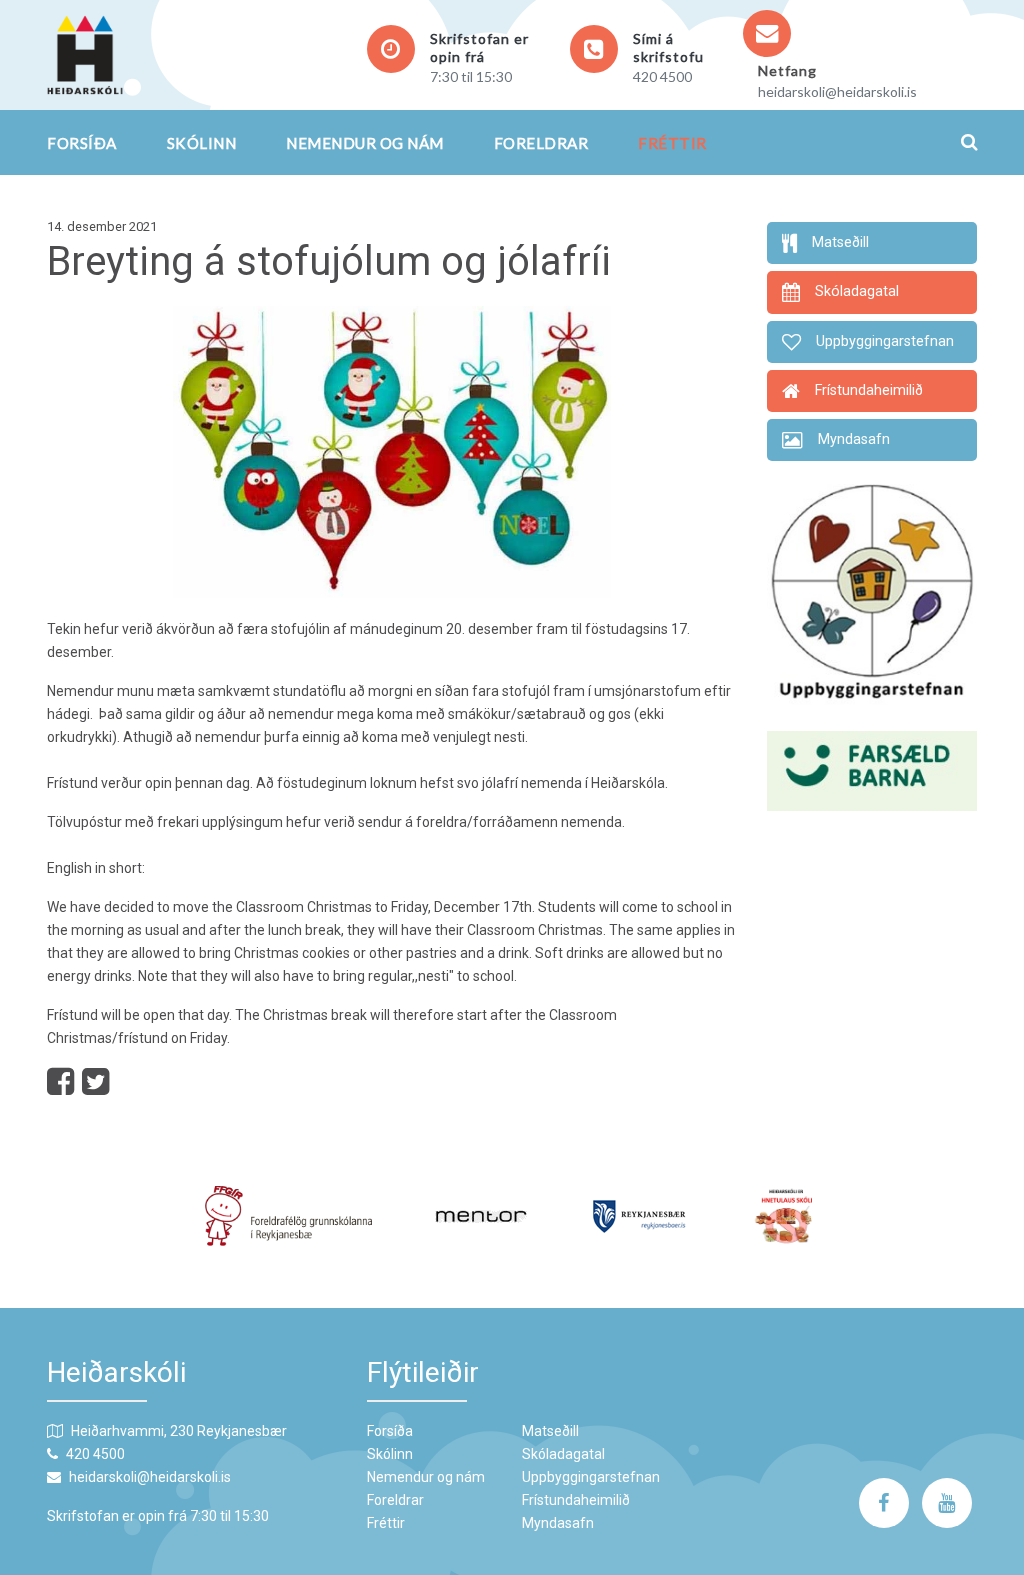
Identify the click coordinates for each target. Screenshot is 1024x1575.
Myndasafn (558, 1523)
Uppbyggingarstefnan (591, 1477)
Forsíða (82, 143)
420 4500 (662, 76)
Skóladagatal (563, 1454)
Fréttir (672, 143)
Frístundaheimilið (576, 1500)
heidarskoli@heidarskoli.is (837, 91)
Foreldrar (541, 143)
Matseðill (550, 1431)
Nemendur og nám (365, 143)
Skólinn (202, 143)
